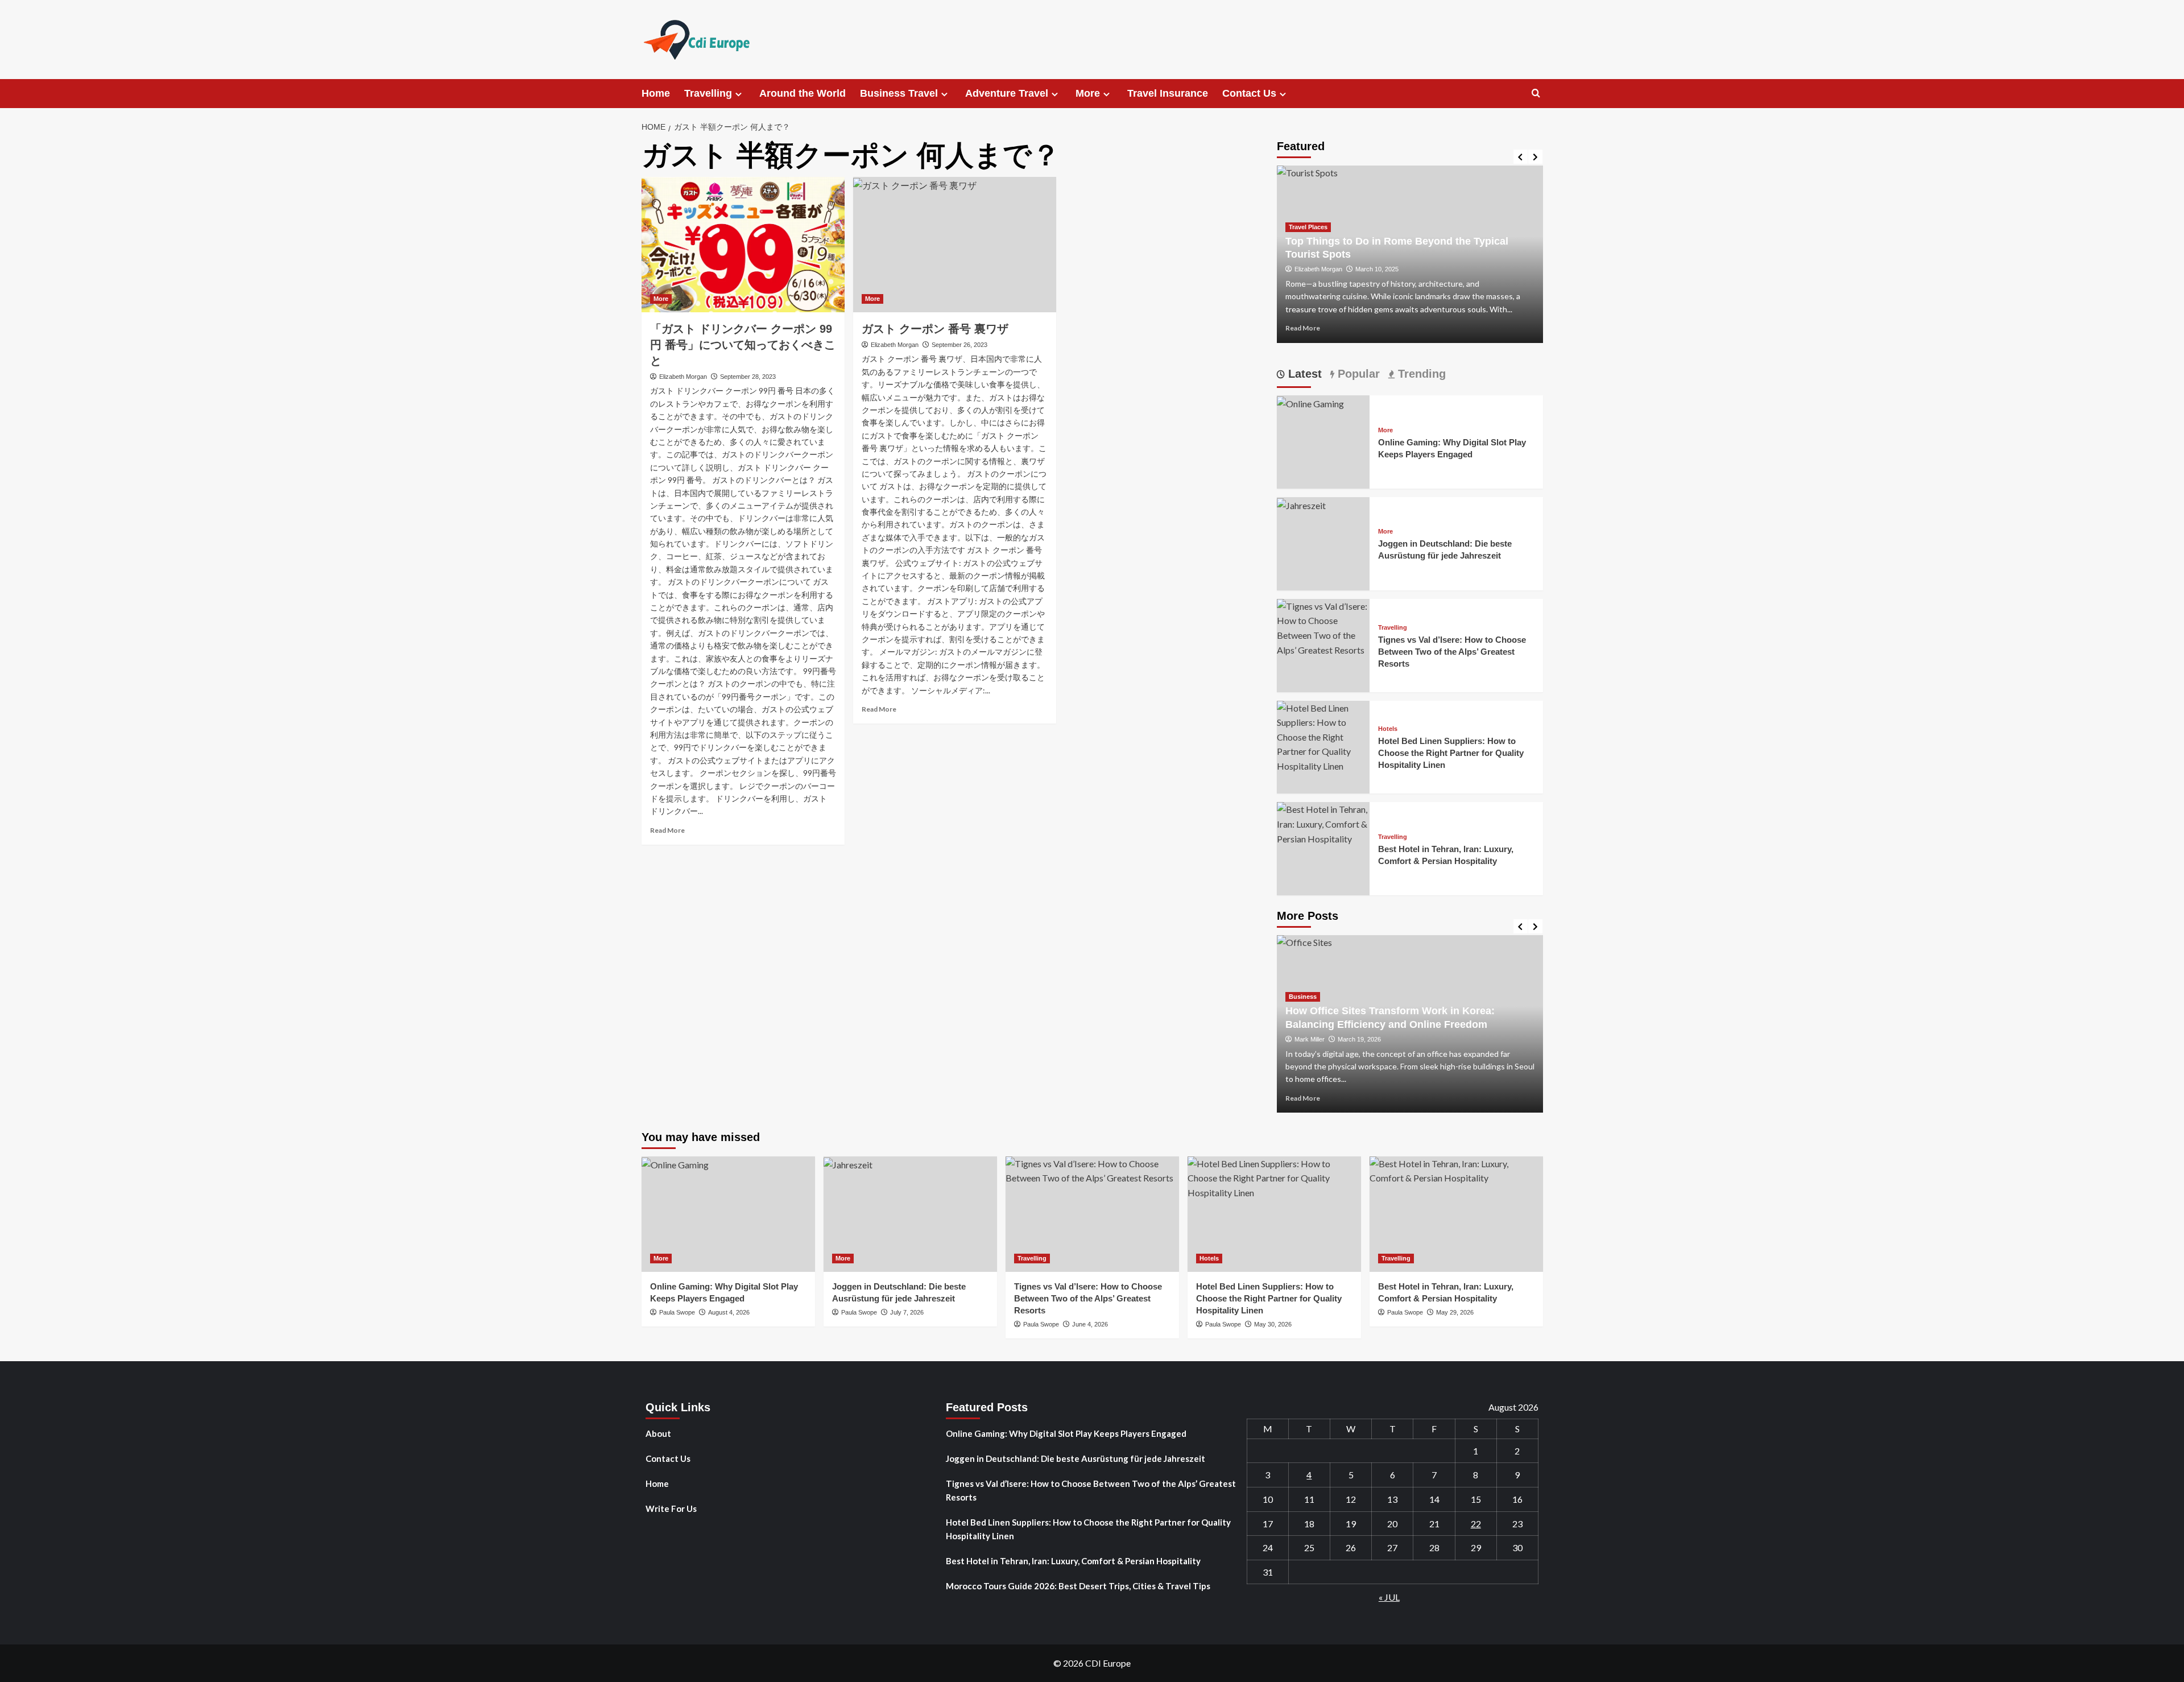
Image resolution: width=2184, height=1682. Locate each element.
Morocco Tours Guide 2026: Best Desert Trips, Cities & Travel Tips (1078, 1586)
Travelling (708, 93)
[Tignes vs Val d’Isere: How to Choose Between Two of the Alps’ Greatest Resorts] (1323, 627)
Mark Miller (1310, 1039)
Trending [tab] (1420, 374)
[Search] (1536, 94)
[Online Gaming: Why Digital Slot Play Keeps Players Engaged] (1310, 402)
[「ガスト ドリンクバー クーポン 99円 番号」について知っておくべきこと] (743, 245)
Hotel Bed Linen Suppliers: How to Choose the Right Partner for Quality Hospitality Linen (1451, 753)
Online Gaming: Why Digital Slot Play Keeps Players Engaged (1066, 1433)
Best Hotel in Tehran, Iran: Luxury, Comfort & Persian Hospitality (1073, 1561)
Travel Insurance (1168, 93)
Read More (667, 830)
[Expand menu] (739, 94)
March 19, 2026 (1359, 1039)
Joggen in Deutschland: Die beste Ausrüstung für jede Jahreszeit (1076, 1458)
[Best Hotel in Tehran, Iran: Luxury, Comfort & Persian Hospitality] (1323, 823)
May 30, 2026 (1273, 1324)
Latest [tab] (1303, 374)
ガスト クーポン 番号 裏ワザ (935, 329)
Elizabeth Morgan (683, 377)
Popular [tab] (1357, 374)
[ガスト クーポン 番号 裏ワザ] (955, 245)
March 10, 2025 (1377, 269)
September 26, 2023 (959, 345)
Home (656, 93)
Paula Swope (677, 1312)
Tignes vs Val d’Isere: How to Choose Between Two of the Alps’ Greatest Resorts (1452, 652)
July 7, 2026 (907, 1312)
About (658, 1433)
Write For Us (671, 1509)
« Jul (1389, 1597)
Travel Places (1308, 227)
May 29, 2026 (1455, 1312)
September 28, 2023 (748, 377)
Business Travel (899, 93)
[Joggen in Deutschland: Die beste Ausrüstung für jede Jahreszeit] (1301, 504)
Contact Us (1249, 93)
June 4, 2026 (1090, 1324)
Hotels (1388, 729)
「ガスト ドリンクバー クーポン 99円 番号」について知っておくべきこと (743, 345)
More (1088, 93)
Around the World (803, 93)
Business (1303, 997)
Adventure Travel (1007, 93)
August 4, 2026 (729, 1312)
